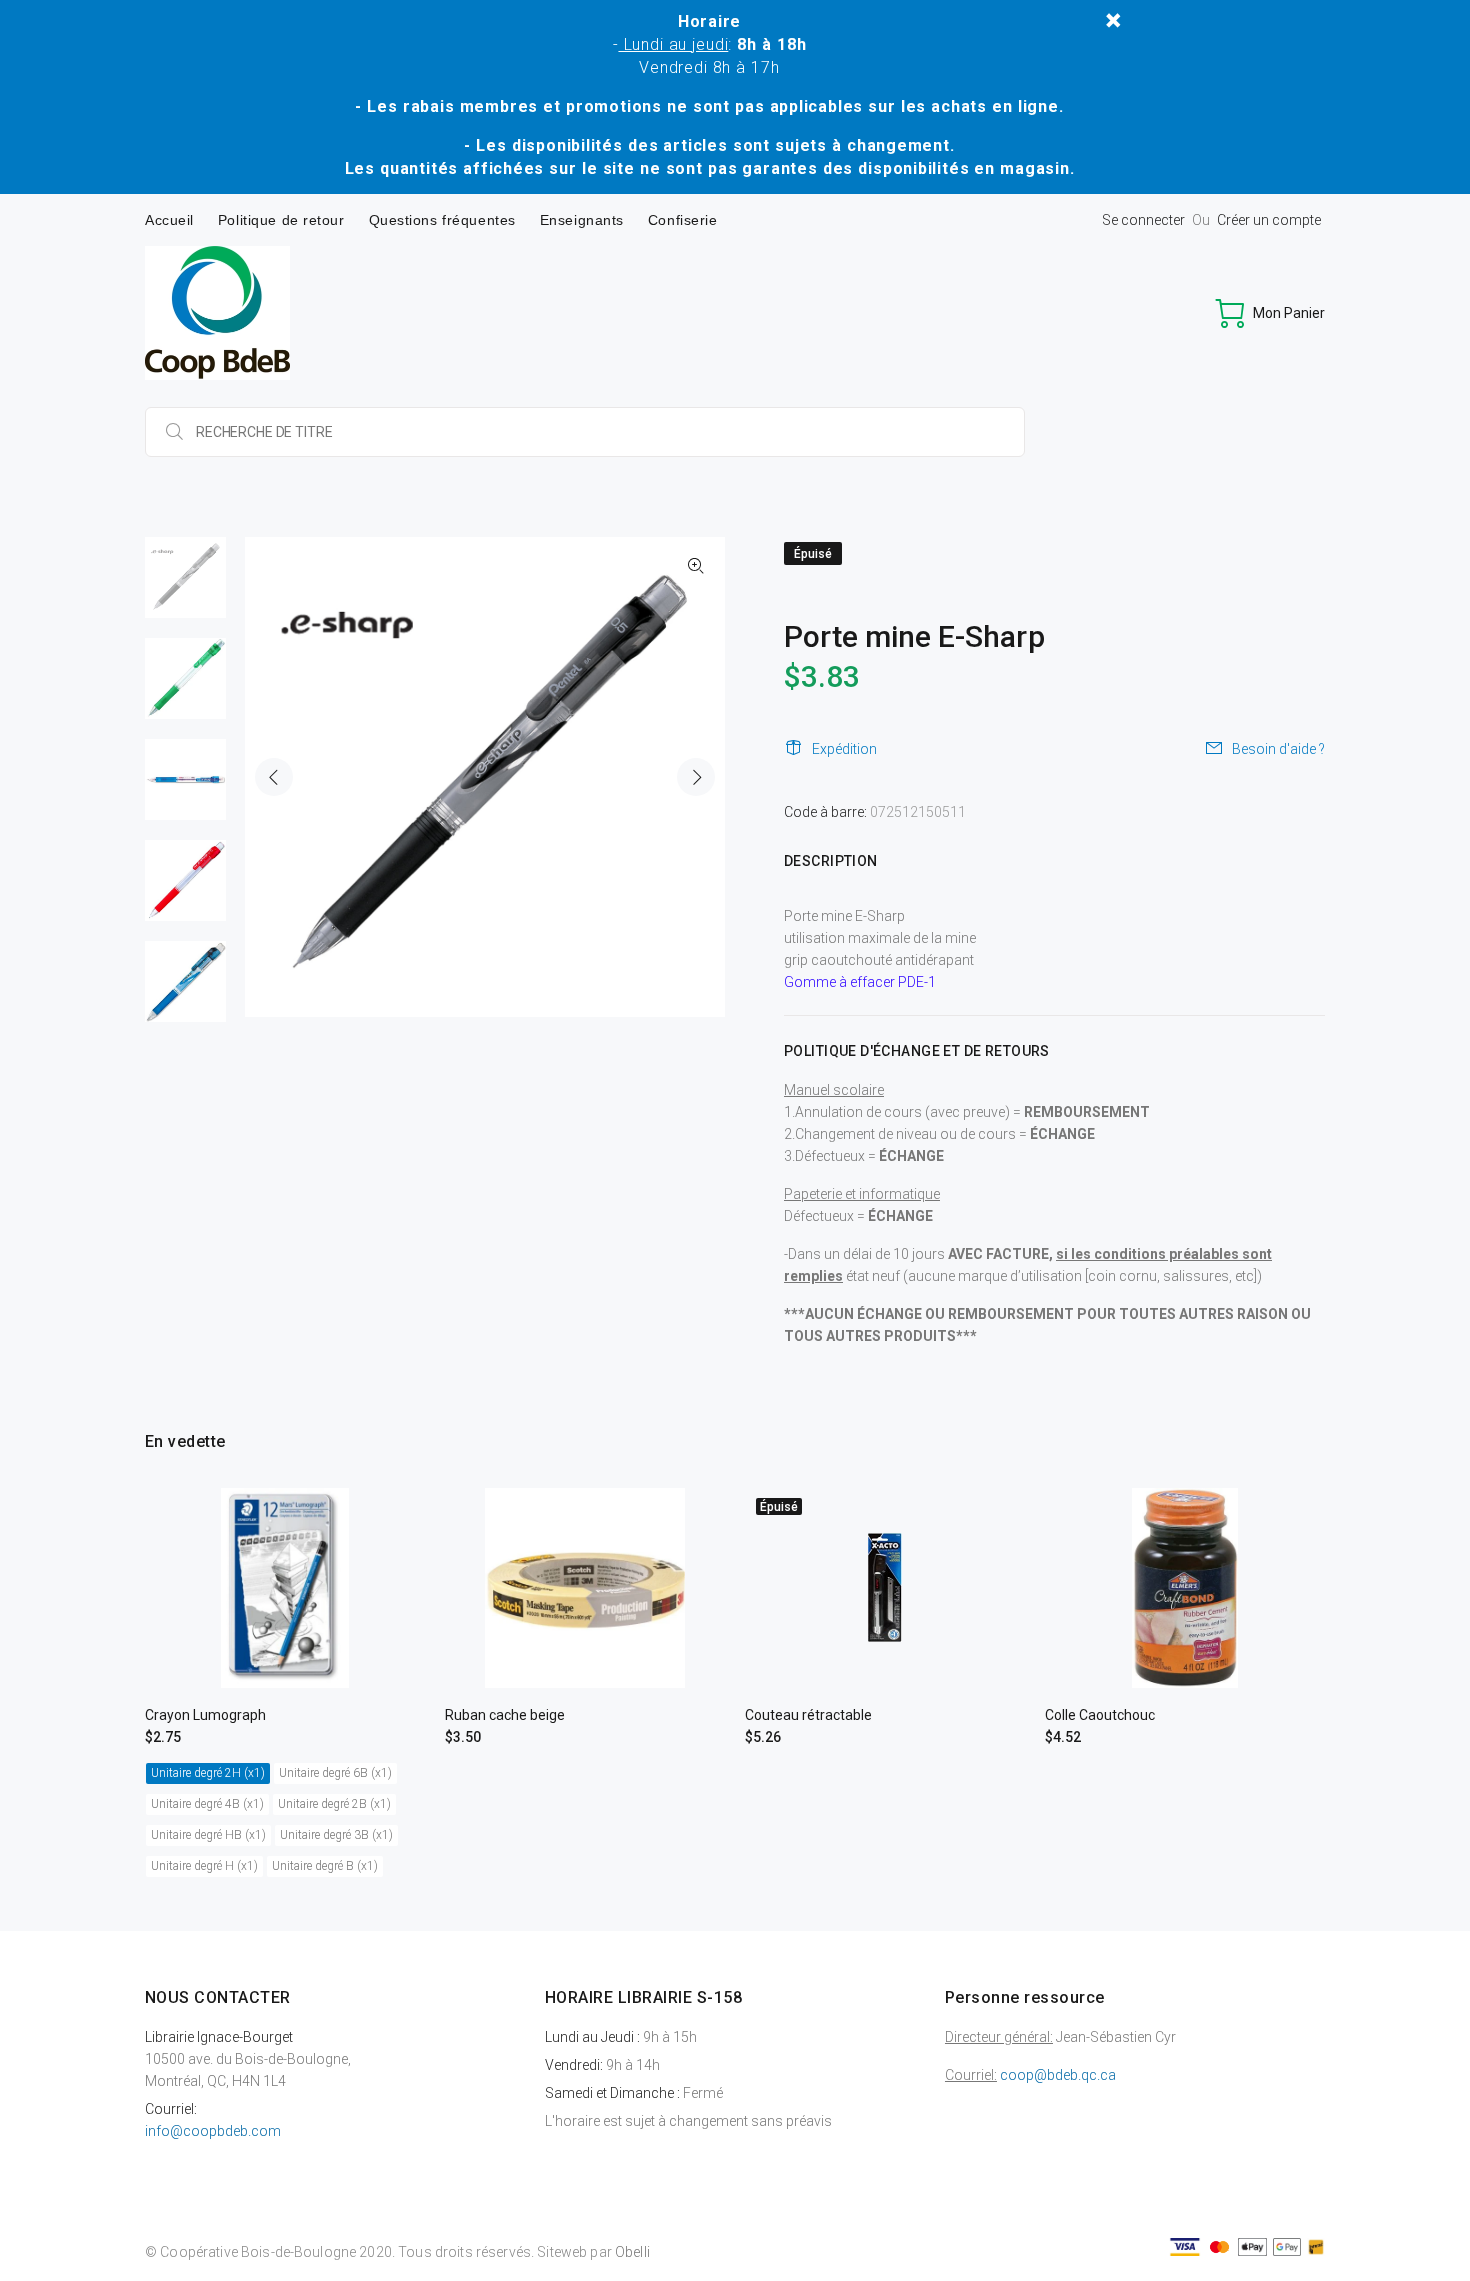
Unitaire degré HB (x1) (208, 1835)
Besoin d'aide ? (1278, 749)
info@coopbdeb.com (213, 2131)
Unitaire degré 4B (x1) (207, 1804)
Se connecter (1143, 220)
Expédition (844, 749)
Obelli (632, 2252)
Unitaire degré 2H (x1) (208, 1773)
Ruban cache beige (505, 1715)
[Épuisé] (885, 1587)
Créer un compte (1269, 220)
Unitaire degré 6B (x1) (335, 1773)
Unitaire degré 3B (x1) (336, 1835)
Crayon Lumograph (205, 1715)
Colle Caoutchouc (1100, 1715)
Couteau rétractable (808, 1715)
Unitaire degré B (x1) (325, 1866)
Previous (274, 777)
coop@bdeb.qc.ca (1058, 2075)
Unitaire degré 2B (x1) (334, 1804)
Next (696, 777)
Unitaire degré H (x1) (204, 1866)
